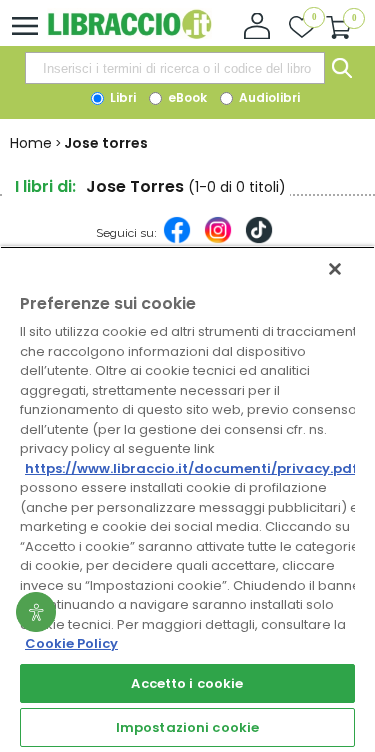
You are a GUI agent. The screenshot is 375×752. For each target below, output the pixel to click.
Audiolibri (268, 97)
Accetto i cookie (187, 683)
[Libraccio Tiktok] (259, 240)
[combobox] (175, 68)
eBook (186, 97)
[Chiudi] (335, 269)
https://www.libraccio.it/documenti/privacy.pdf (191, 468)
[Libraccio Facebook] (177, 240)
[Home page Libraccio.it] (129, 34)
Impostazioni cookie (187, 727)
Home (31, 143)
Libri (121, 97)
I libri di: (45, 186)
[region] (187, 499)
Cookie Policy (71, 643)
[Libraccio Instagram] (218, 240)
